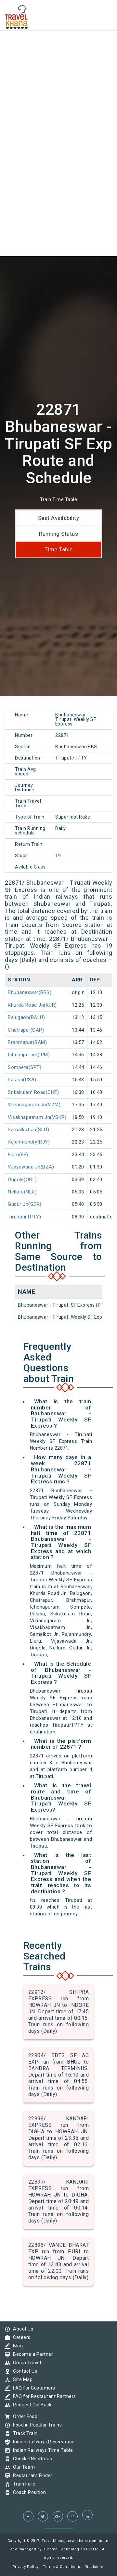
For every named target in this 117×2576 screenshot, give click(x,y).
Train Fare (22, 2484)
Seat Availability (59, 518)
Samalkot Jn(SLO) (28, 1130)
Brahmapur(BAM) (27, 1042)
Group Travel (25, 2363)
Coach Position (28, 2492)
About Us (21, 2329)
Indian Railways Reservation (42, 2442)
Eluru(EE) (18, 1155)
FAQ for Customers (32, 2388)
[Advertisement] (58, 58)
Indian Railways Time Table (41, 2450)
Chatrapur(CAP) (26, 1030)
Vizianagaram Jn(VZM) (34, 1105)
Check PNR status (31, 2459)
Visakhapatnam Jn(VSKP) (37, 1117)
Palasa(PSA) (22, 1080)
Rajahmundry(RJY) (29, 1142)
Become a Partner (31, 2354)
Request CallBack (31, 2405)
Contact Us (23, 2371)
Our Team (22, 2467)
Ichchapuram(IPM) (29, 1055)
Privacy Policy (26, 2567)
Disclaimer (95, 2567)
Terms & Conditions (61, 2567)
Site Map (21, 2379)
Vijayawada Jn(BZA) (31, 1167)
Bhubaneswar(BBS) (30, 992)
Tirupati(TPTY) (24, 1217)
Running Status (58, 534)
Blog (16, 2346)
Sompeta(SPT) (25, 1067)
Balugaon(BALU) (26, 1017)
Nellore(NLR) (22, 1192)
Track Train (24, 2433)
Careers (20, 2337)
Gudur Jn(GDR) (25, 1204)
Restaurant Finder (31, 2475)
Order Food (24, 2416)
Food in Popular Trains (36, 2425)
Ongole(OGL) (22, 1180)
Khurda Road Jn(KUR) (32, 1005)
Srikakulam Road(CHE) (33, 1092)
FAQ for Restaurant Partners (43, 2396)
